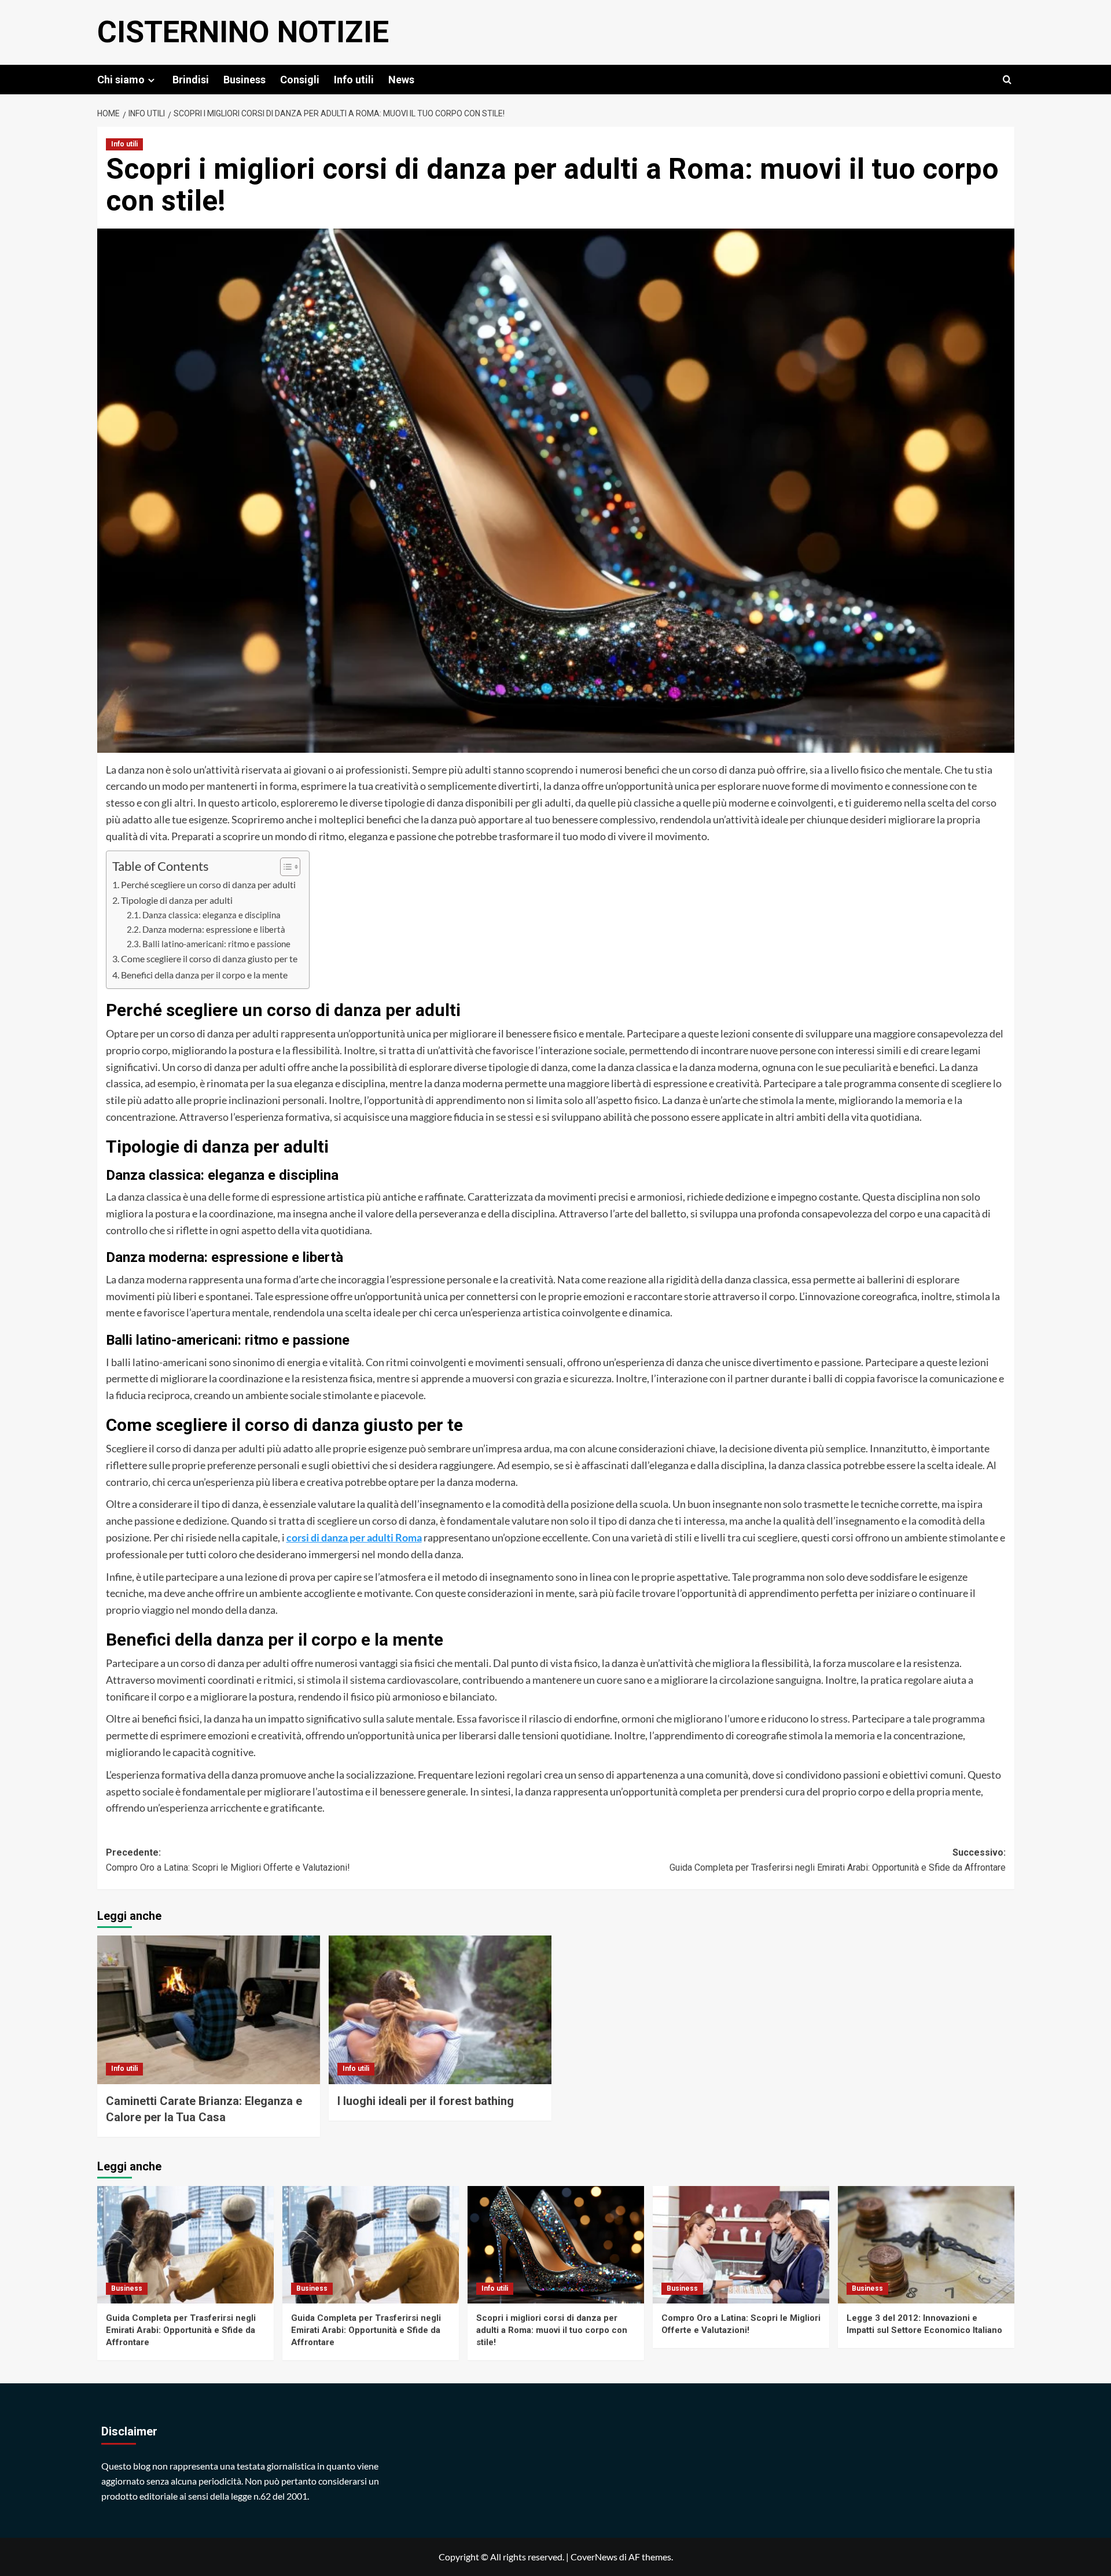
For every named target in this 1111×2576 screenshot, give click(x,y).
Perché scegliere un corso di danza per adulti (208, 884)
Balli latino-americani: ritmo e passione (216, 944)
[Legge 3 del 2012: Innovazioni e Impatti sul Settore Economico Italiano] (926, 2245)
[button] (1007, 80)
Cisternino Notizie (243, 32)
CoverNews (594, 2557)
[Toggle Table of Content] (284, 867)
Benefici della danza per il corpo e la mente (204, 975)
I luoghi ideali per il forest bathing (426, 2101)
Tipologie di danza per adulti (177, 900)
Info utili (354, 80)
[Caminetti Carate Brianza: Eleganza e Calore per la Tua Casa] (209, 2010)
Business (244, 80)
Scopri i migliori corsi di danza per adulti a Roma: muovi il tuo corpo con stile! (552, 2330)
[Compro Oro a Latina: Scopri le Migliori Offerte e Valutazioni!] (741, 2245)
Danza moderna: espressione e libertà (214, 930)
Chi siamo (121, 80)
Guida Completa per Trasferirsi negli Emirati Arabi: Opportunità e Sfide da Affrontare (181, 2330)
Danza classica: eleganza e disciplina (211, 915)
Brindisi (191, 80)
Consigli (300, 80)
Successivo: (838, 1860)
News (401, 80)
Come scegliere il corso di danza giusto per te (209, 958)
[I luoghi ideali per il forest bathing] (440, 2010)
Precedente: (228, 1860)
